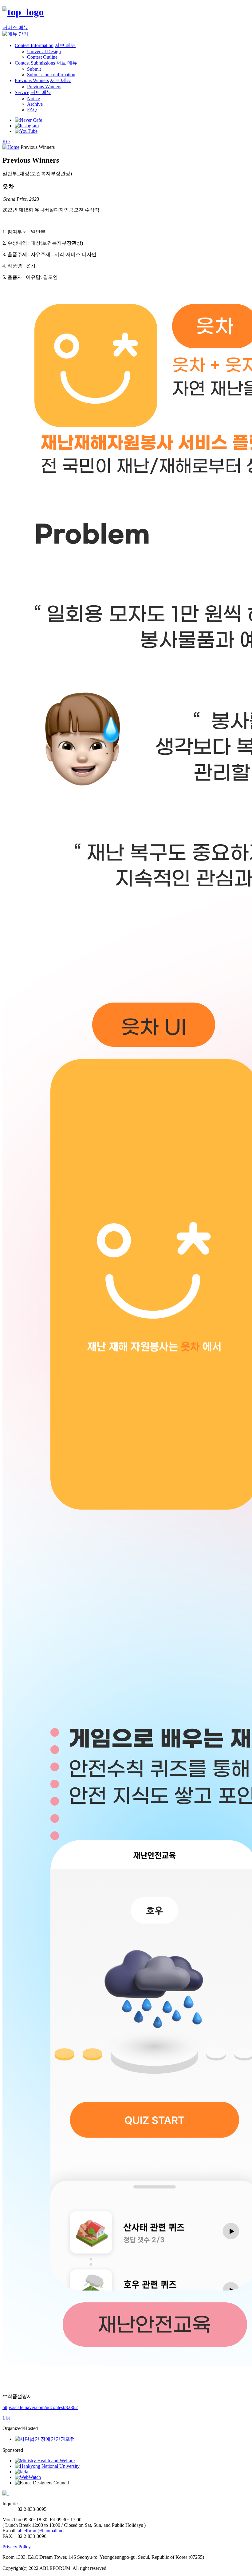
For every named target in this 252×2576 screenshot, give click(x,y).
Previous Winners (44, 87)
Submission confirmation (51, 75)
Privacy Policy (17, 2547)
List (6, 2418)
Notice (33, 99)
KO (6, 142)
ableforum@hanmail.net (41, 2531)
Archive (35, 104)
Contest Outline (42, 57)
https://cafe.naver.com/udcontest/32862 (40, 2407)
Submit (34, 69)
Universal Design (44, 51)
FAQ (32, 110)
